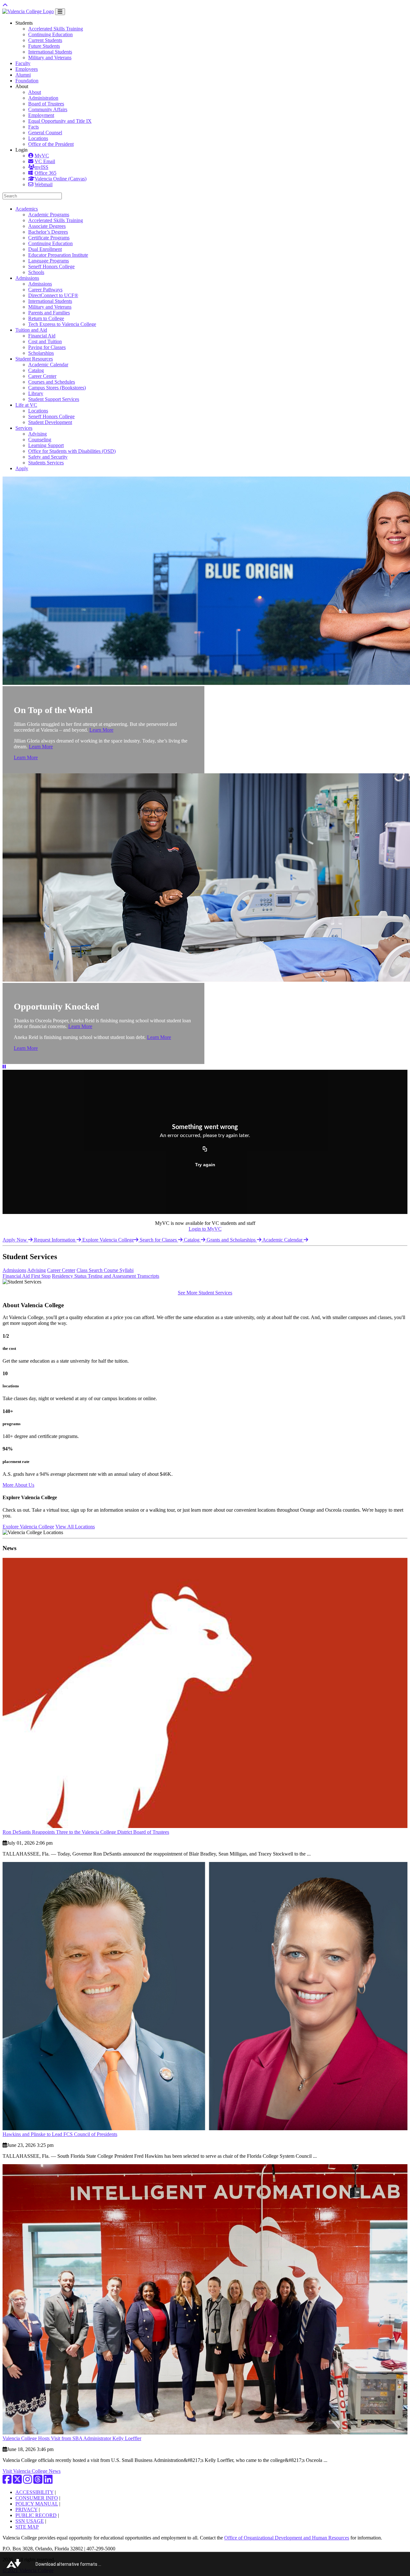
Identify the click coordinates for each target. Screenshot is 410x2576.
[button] (4, 1067)
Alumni (23, 75)
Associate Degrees (47, 226)
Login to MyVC (205, 1229)
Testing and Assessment (112, 1276)
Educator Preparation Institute (58, 255)
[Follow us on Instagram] (28, 2481)
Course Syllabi (119, 1270)
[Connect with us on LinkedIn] (48, 2481)
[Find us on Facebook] (7, 2481)
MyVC (42, 156)
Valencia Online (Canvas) (61, 179)
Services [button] (24, 428)
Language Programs (49, 261)
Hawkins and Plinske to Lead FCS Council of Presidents (60, 2134)
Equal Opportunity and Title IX (60, 121)
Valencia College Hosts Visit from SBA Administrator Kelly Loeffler (72, 2438)
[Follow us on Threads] (38, 2481)
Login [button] (21, 150)
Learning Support (46, 445)
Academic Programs (49, 215)
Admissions (40, 284)
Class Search (90, 1270)
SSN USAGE (30, 2521)
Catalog (36, 370)
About (35, 92)
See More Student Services (205, 1293)
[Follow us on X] (17, 2481)
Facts (33, 127)
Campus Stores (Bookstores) (57, 388)
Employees (27, 69)
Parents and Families (49, 313)
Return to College (46, 318)
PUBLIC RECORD (36, 2515)
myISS (41, 167)
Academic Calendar (48, 365)
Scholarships (41, 353)
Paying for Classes (47, 347)
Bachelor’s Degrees (48, 232)
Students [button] (24, 23)
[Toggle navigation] (60, 12)
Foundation (27, 81)
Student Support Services (54, 399)
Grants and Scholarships (232, 1240)
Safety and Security (48, 457)
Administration (43, 98)
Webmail (44, 184)
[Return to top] (5, 5)
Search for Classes (159, 1240)
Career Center (42, 376)
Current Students (45, 40)
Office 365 (45, 173)
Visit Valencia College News (32, 2471)
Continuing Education (50, 34)
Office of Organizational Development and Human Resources (287, 2538)
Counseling (40, 440)
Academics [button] (27, 209)
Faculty (23, 63)
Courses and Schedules (52, 382)
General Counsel (45, 133)
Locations (38, 138)
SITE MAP (27, 2527)
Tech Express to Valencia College (62, 324)
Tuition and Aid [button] (31, 330)
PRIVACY (26, 2510)
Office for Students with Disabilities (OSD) (72, 451)
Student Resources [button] (34, 359)
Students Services (46, 463)
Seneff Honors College (51, 266)
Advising (37, 434)
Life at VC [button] (26, 405)
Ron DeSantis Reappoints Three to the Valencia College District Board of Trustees (86, 1832)
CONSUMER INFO (37, 2498)
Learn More (101, 730)
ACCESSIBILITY (34, 2492)
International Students (50, 52)
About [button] (22, 86)
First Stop (41, 1276)
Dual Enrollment (45, 249)
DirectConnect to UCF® (53, 295)
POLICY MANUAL (37, 2504)
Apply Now (15, 1240)
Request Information (55, 1240)
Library (36, 393)
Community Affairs (48, 109)
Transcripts (148, 1276)
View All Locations (75, 1527)
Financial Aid (42, 336)
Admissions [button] (27, 278)
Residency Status (70, 1276)
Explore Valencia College (108, 1240)
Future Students (44, 46)
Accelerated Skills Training (56, 29)
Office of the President (51, 144)
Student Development (50, 422)
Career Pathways (45, 290)
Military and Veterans (50, 58)
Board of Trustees (46, 104)
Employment (41, 115)
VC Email (45, 161)
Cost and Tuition (45, 341)
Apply (22, 468)
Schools (36, 272)
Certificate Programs (49, 238)
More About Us (18, 1485)
